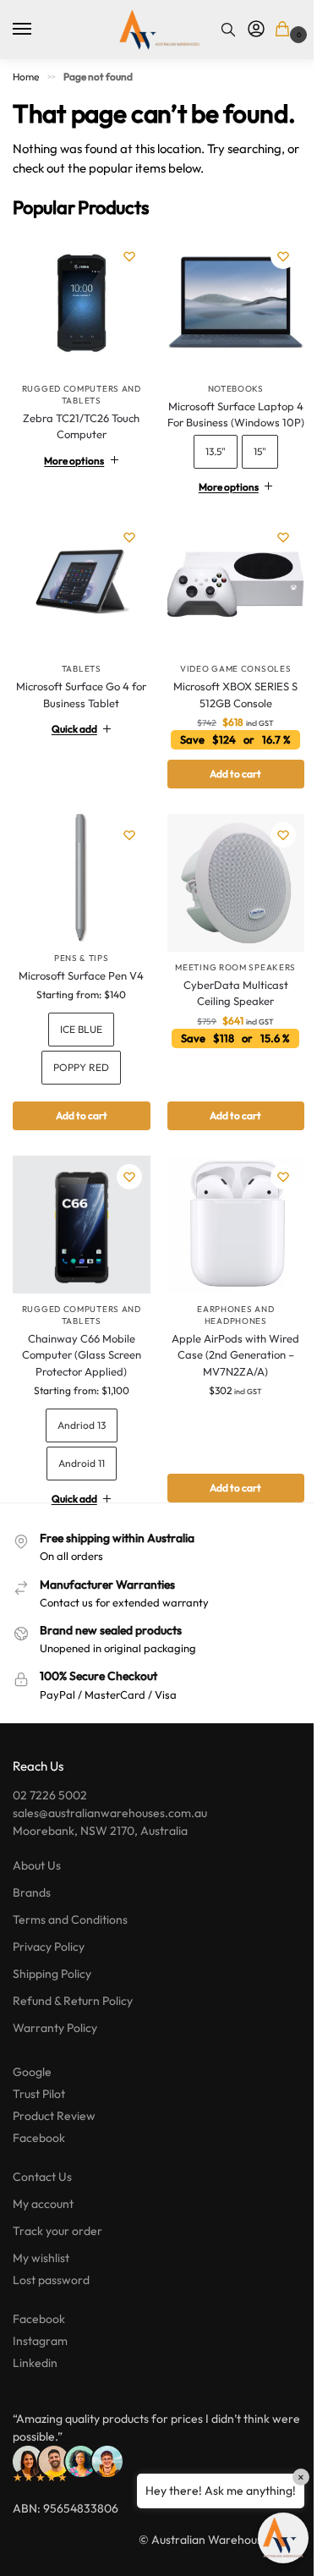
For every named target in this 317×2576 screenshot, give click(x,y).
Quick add (71, 771)
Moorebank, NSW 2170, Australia (100, 1860)
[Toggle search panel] (228, 30)
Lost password (51, 2310)
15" (251, 500)
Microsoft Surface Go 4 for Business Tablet (79, 737)
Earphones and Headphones (226, 1345)
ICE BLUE (79, 1066)
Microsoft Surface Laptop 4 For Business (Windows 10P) (226, 454)
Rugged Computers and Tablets (82, 395)
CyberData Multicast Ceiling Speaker (227, 1029)
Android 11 (78, 1493)
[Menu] (38, 30)
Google (32, 2101)
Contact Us (42, 2206)
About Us (37, 1895)
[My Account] (256, 30)
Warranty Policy (55, 2057)
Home (26, 77)
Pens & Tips (78, 994)
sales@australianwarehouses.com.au (110, 1843)
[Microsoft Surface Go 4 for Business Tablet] (78, 630)
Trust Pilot (39, 2123)
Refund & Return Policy (73, 2030)
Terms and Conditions (70, 1949)
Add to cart (78, 1152)
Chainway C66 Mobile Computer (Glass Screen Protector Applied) (78, 1384)
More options (71, 492)
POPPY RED (79, 1104)
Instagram (40, 2370)
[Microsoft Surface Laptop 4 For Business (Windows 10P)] (226, 339)
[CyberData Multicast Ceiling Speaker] (226, 922)
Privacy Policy (49, 1976)
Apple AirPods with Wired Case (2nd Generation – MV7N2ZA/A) (226, 1384)
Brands (32, 1922)
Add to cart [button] (226, 816)
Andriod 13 (78, 1455)
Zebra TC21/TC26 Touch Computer (81, 426)
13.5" (206, 500)
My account (43, 2233)
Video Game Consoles (226, 711)
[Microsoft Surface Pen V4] (78, 917)
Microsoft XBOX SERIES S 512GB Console (226, 737)
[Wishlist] (129, 256)
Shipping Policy (52, 2003)
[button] (285, 30)
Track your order (57, 2260)
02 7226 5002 (50, 1825)
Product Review (54, 2145)
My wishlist (41, 2288)
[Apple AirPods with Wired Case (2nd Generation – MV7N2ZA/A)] (226, 1258)
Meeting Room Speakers (226, 1003)
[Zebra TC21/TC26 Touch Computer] (82, 304)
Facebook (39, 2167)
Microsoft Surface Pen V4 (79, 1011)
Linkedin (35, 2392)
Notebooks (226, 420)
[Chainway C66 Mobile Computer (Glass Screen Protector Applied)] (78, 1258)
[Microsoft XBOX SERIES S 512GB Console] (226, 630)
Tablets (78, 711)
